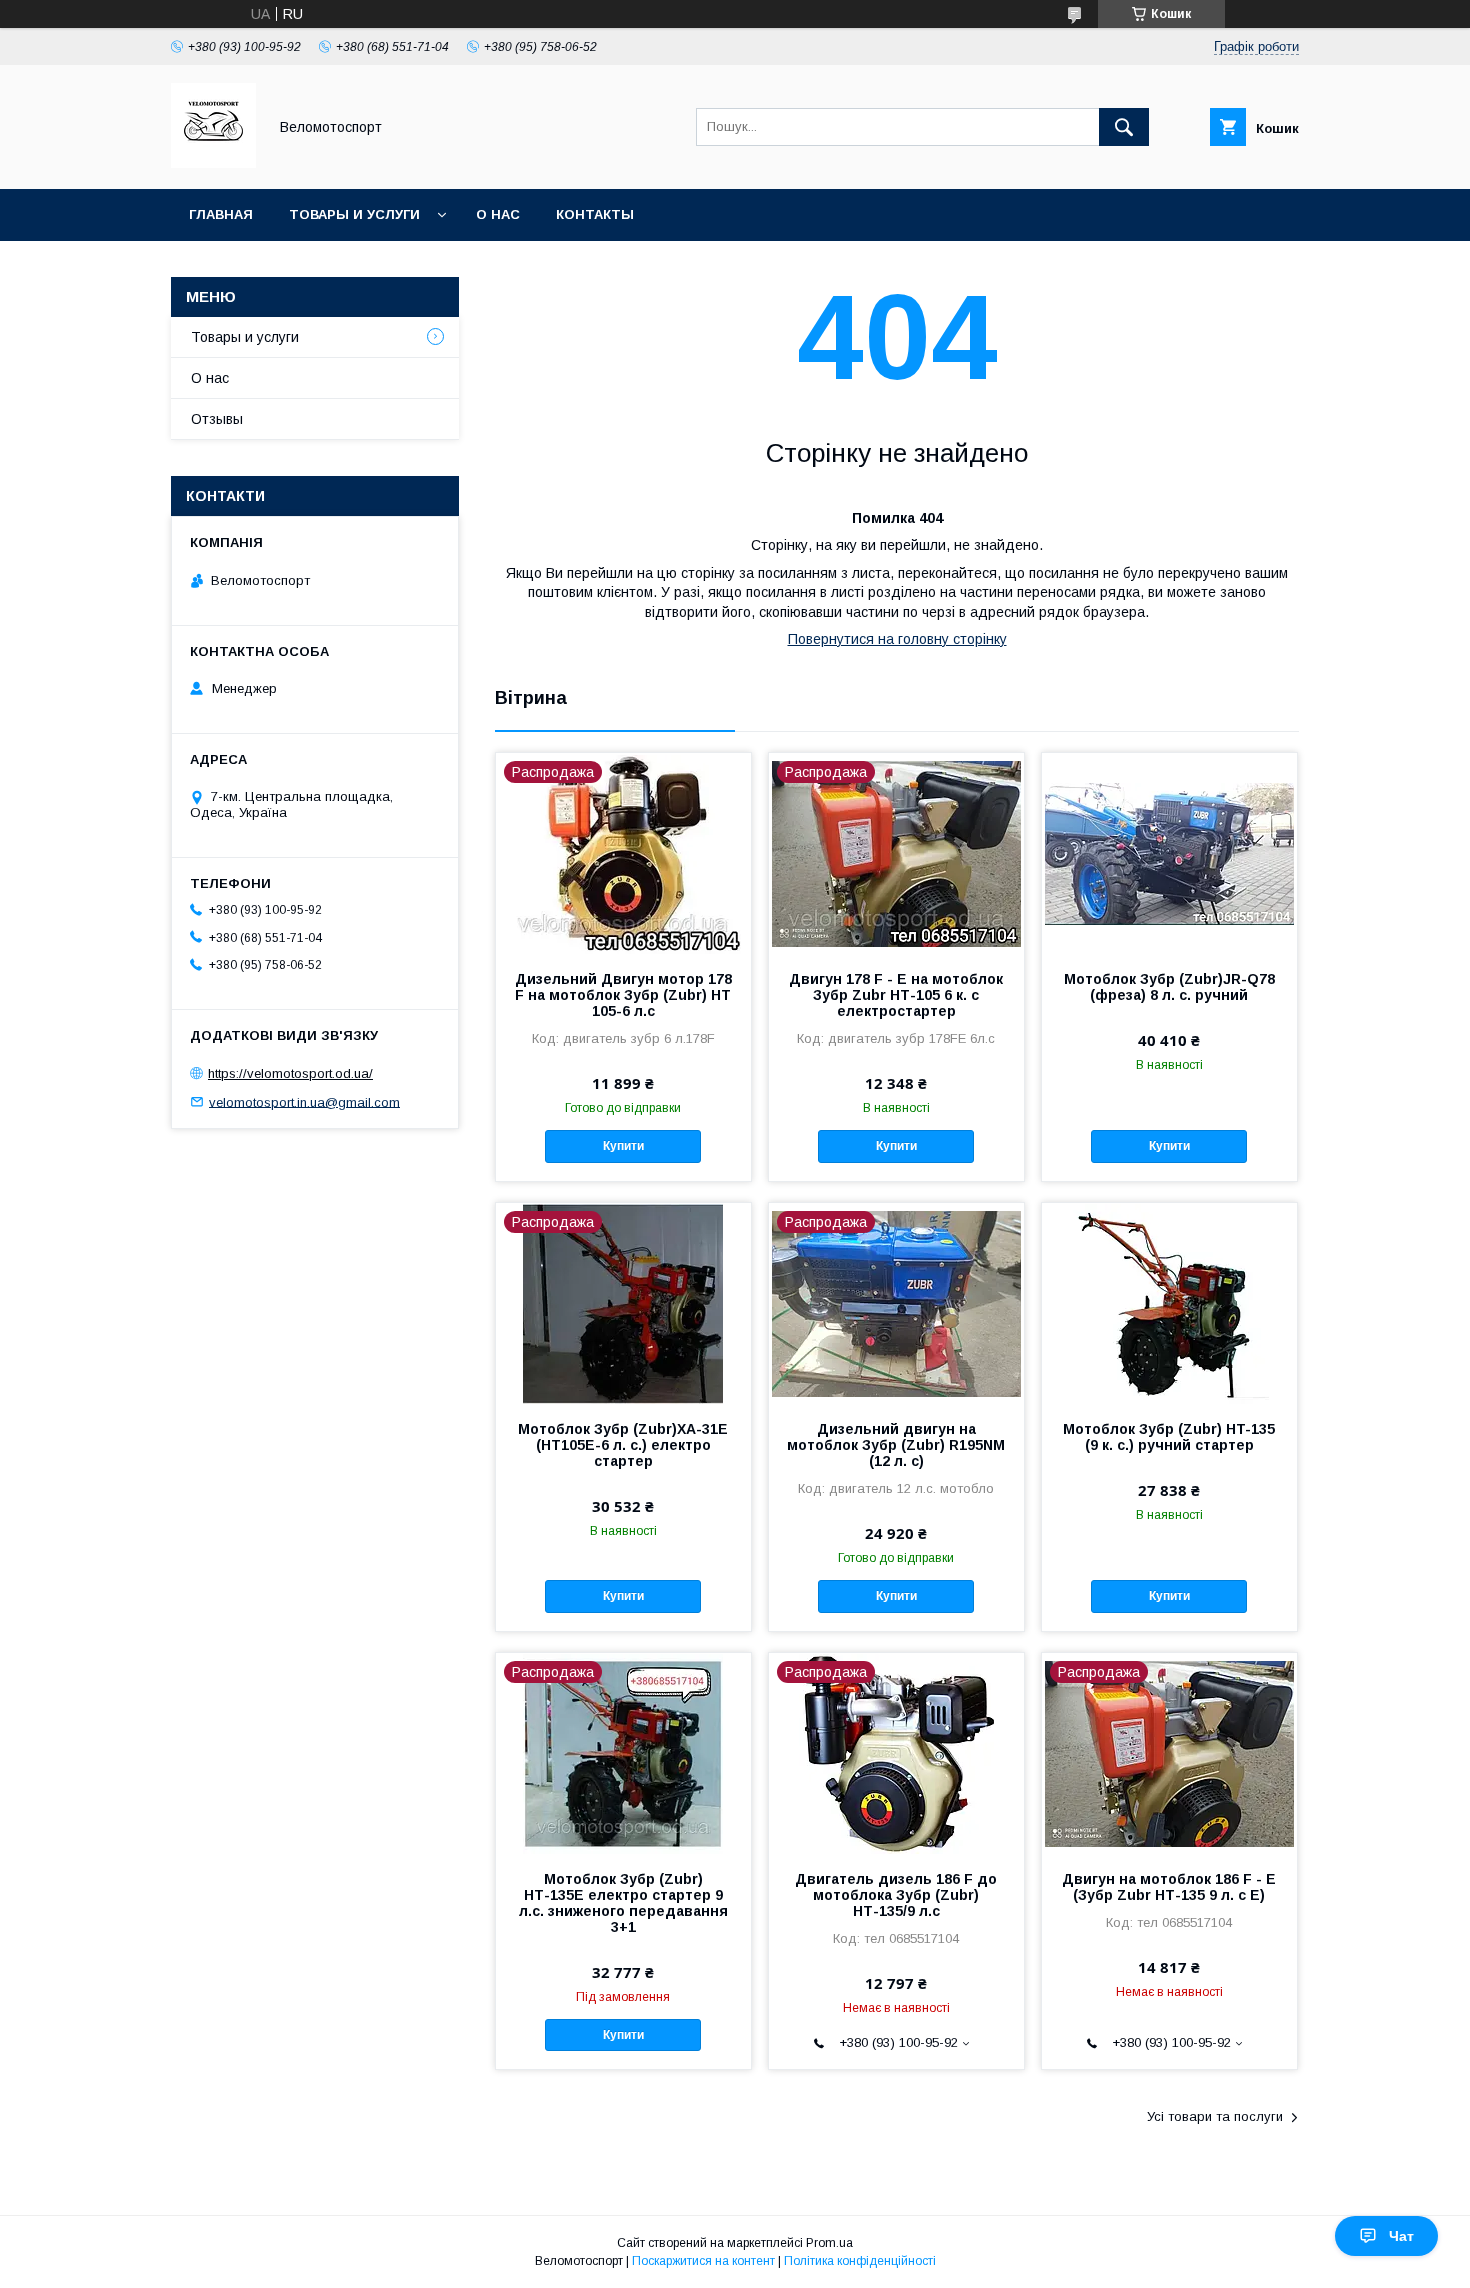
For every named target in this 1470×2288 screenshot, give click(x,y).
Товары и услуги (354, 214)
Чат (1401, 2236)
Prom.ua (829, 2243)
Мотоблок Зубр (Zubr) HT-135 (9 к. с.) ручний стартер (1169, 1437)
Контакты (595, 214)
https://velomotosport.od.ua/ (290, 1073)
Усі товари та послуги (1215, 2116)
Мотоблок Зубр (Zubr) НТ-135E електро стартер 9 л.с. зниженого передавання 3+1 (623, 1903)
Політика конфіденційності (860, 2261)
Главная (221, 214)
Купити (623, 1146)
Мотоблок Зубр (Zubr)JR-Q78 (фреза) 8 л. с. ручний (1169, 987)
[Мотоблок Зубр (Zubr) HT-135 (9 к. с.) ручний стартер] (1169, 1303)
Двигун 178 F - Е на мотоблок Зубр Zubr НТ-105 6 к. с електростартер (896, 995)
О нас (498, 214)
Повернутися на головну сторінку (897, 639)
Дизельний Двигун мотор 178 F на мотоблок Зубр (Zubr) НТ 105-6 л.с (623, 995)
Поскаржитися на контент (703, 2261)
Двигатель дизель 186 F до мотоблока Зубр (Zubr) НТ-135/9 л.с (896, 1895)
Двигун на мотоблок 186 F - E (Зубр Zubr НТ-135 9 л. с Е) (1169, 1887)
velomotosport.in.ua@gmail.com (304, 1101)
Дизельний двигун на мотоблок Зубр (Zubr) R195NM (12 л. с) (896, 1445)
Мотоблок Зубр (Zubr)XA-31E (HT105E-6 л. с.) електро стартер (623, 1445)
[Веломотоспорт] (213, 163)
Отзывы (217, 419)
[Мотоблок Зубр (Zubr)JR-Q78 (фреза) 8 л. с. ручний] (1169, 853)
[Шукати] (1124, 127)
